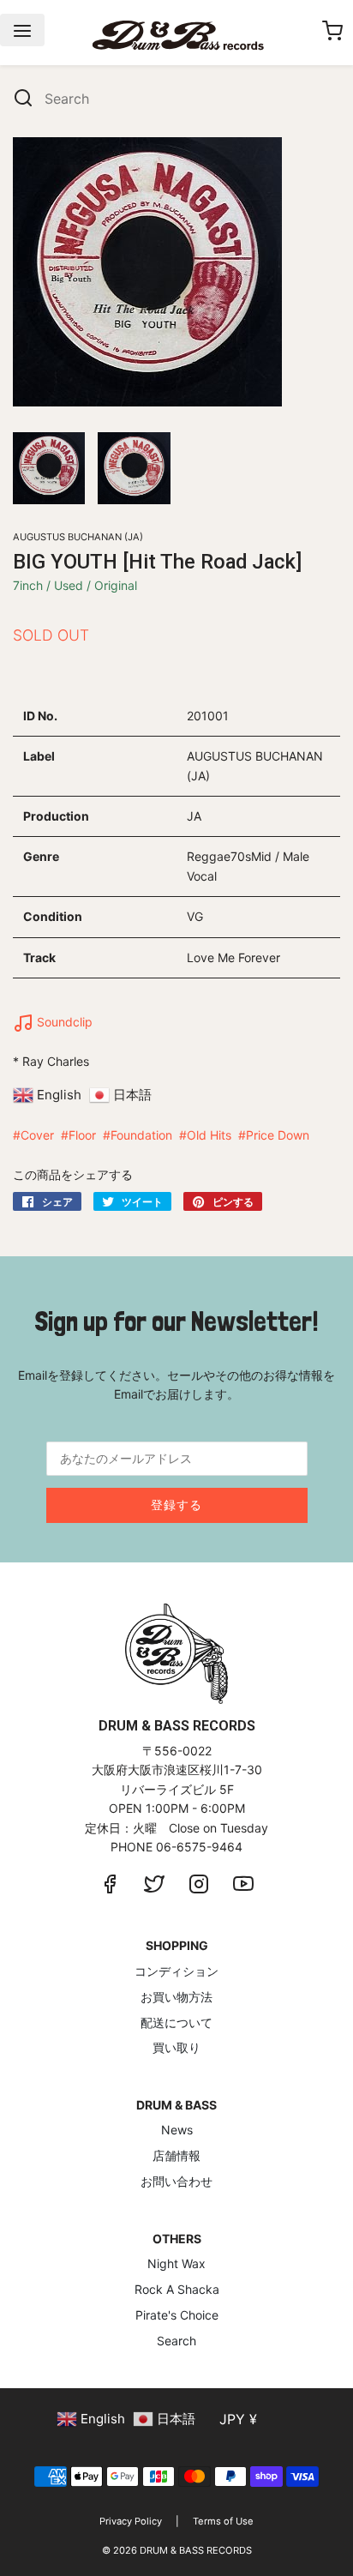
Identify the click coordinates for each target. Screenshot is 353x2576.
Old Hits (209, 1135)
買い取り (176, 2047)
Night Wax (176, 2263)
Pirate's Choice (177, 2315)
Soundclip (63, 1022)
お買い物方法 (176, 1997)
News (177, 2130)
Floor (82, 1135)
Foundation (141, 1135)
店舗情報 (176, 2155)
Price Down (278, 1135)
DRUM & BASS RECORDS (196, 2550)
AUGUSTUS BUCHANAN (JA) (78, 537)
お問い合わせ (176, 2181)
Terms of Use (223, 2521)
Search (176, 2341)
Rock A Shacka (177, 2289)
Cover (37, 1135)
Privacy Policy (131, 2521)
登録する (176, 1505)
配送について (176, 2022)
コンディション (176, 1971)
